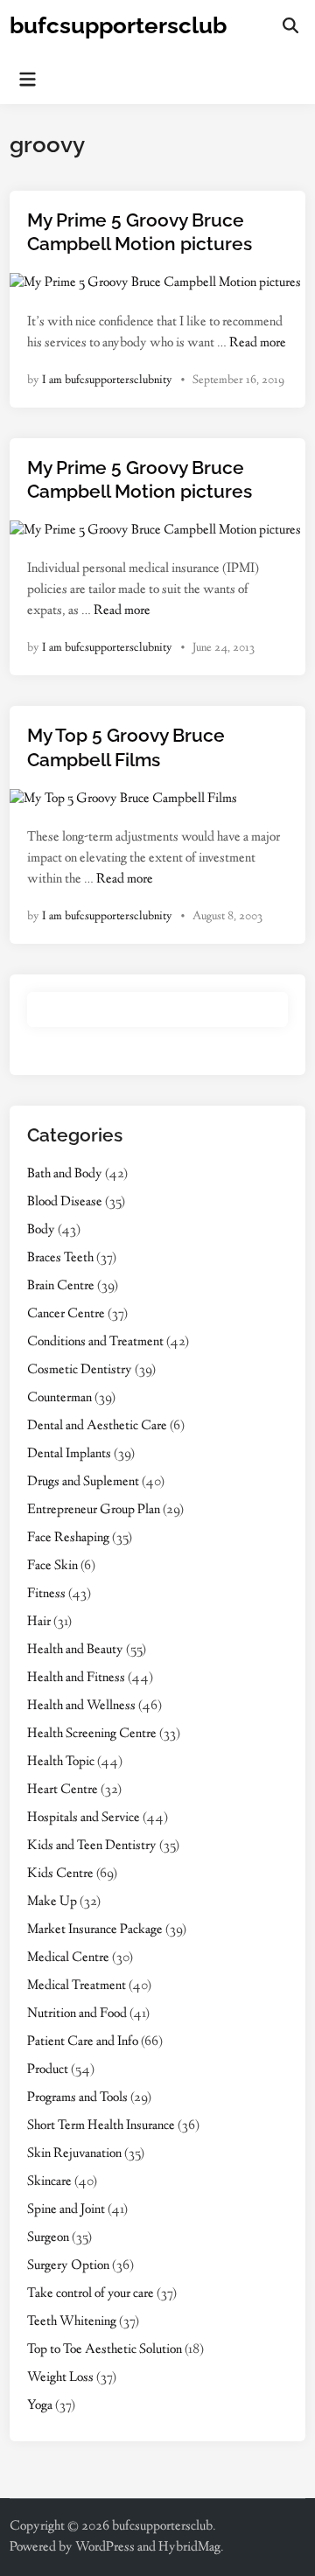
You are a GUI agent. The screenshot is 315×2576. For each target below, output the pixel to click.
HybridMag (189, 2548)
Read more (258, 343)
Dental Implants (69, 1454)
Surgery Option (68, 2266)
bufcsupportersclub (118, 25)
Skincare (49, 2182)
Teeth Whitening (72, 2322)
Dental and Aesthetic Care (97, 1426)
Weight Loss (60, 2378)
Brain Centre (61, 1286)
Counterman (59, 1398)
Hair (39, 1622)
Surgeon (48, 2238)
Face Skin (52, 1566)
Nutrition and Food (77, 2014)
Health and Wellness (81, 1706)
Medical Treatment (77, 1986)
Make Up (52, 1902)
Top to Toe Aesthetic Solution (105, 2350)
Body (41, 1230)
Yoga (40, 2406)
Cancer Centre (66, 1314)
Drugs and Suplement (83, 1482)
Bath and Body (65, 1174)
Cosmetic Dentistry (80, 1370)
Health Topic (61, 1762)
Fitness (46, 1594)
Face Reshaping (68, 1538)
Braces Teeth (60, 1258)
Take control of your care (91, 2294)
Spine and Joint (66, 2210)
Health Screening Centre (92, 1734)
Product (48, 2070)
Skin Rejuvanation (74, 2154)
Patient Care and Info (83, 2042)
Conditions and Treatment (95, 1342)
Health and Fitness (76, 1678)
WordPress (105, 2548)
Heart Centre (63, 1790)
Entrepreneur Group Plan (94, 1510)
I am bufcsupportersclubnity (107, 380)
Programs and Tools (77, 2098)
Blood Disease (65, 1202)
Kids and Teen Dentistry (92, 1846)
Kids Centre (60, 1874)
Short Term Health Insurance (101, 2126)
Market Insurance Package (95, 1930)
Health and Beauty (75, 1650)
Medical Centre (68, 1958)
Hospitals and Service (84, 1818)
